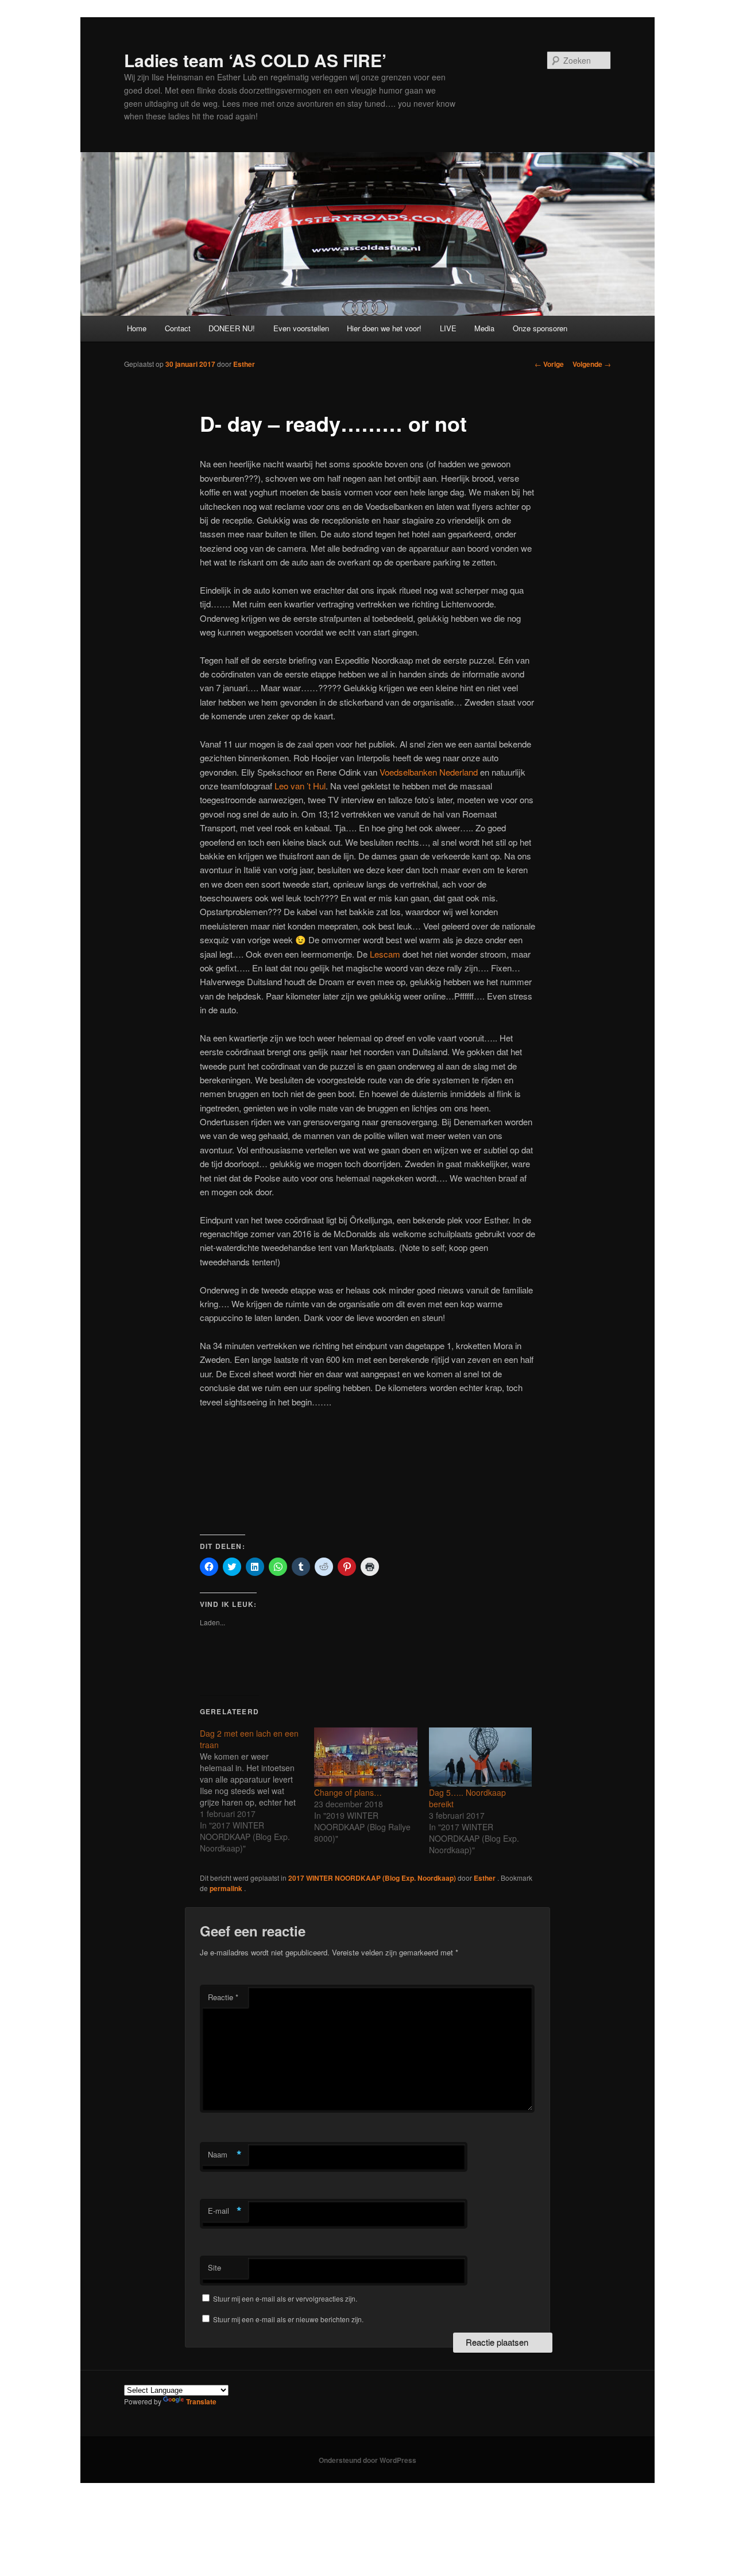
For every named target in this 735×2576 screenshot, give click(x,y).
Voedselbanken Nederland (429, 772)
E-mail (225, 2211)
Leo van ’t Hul (300, 786)
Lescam (385, 954)
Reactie (223, 1997)
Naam (225, 2155)
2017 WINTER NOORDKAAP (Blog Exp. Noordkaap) (372, 1878)
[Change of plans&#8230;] (365, 1757)
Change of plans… (348, 1792)
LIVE (448, 328)
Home (137, 328)
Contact (178, 328)
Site (214, 2267)
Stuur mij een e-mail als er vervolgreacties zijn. (285, 2298)
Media (484, 328)
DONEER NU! (232, 328)
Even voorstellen (301, 328)
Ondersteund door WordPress (367, 2460)
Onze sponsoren (540, 328)
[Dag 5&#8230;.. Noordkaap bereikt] (480, 1757)
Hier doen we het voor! (384, 328)
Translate (201, 2401)
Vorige (549, 364)
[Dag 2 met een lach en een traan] (257, 1791)
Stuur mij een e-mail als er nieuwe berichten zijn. (288, 2319)
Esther (244, 364)
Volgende (592, 364)
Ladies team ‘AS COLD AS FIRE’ (255, 60)
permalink (227, 1888)
